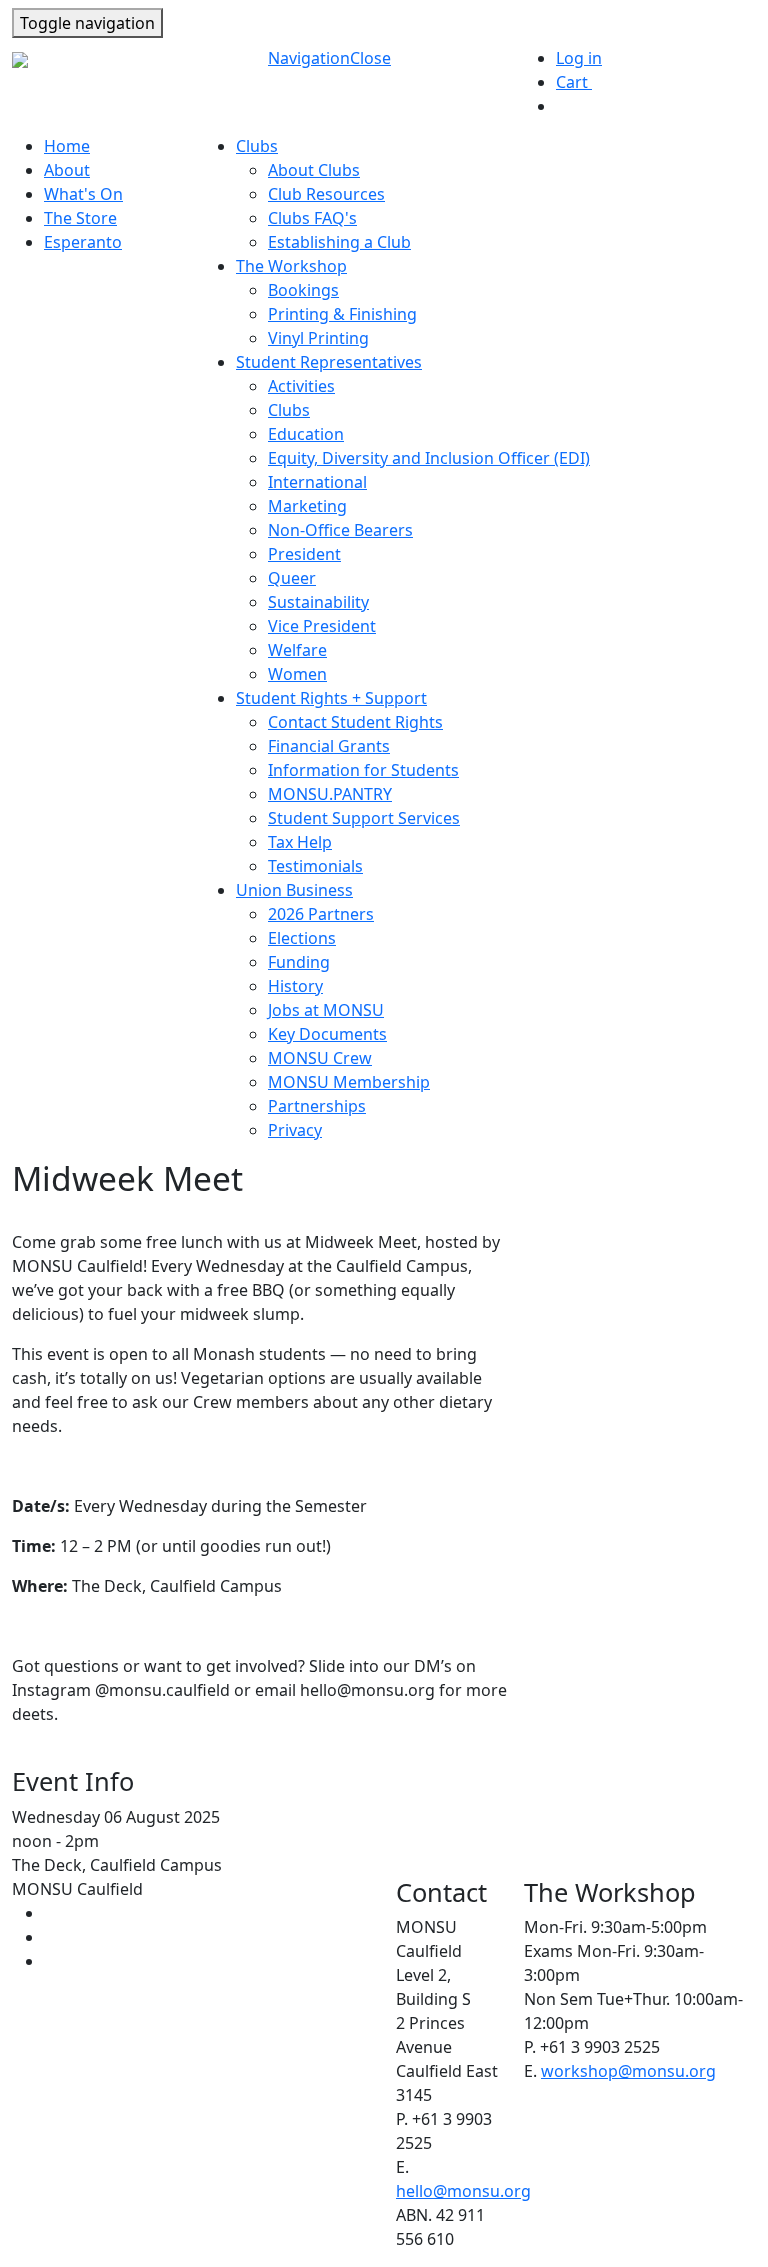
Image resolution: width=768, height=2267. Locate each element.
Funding (299, 962)
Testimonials (315, 866)
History (295, 986)
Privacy (295, 1130)
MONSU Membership (349, 1082)
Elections (302, 938)
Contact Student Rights (355, 722)
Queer (292, 578)
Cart (581, 82)
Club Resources (326, 194)
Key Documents (327, 1034)
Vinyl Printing (318, 338)
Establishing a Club (339, 242)
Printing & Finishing (342, 314)
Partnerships (317, 1106)
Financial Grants (329, 746)
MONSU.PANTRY (330, 794)
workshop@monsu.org (628, 2071)
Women (297, 674)
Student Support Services (364, 818)
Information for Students (363, 770)
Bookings (303, 290)
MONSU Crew (320, 1058)
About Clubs (314, 170)
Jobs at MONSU (326, 1010)
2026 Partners (321, 914)
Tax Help (300, 842)
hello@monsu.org (463, 2191)
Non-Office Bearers (340, 530)
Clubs (289, 410)
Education (306, 434)
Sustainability (318, 602)
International (317, 482)
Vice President (322, 626)
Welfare (297, 650)
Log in (579, 58)
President (304, 554)
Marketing (307, 506)
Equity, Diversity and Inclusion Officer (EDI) (429, 458)
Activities (301, 386)
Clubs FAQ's (312, 218)
